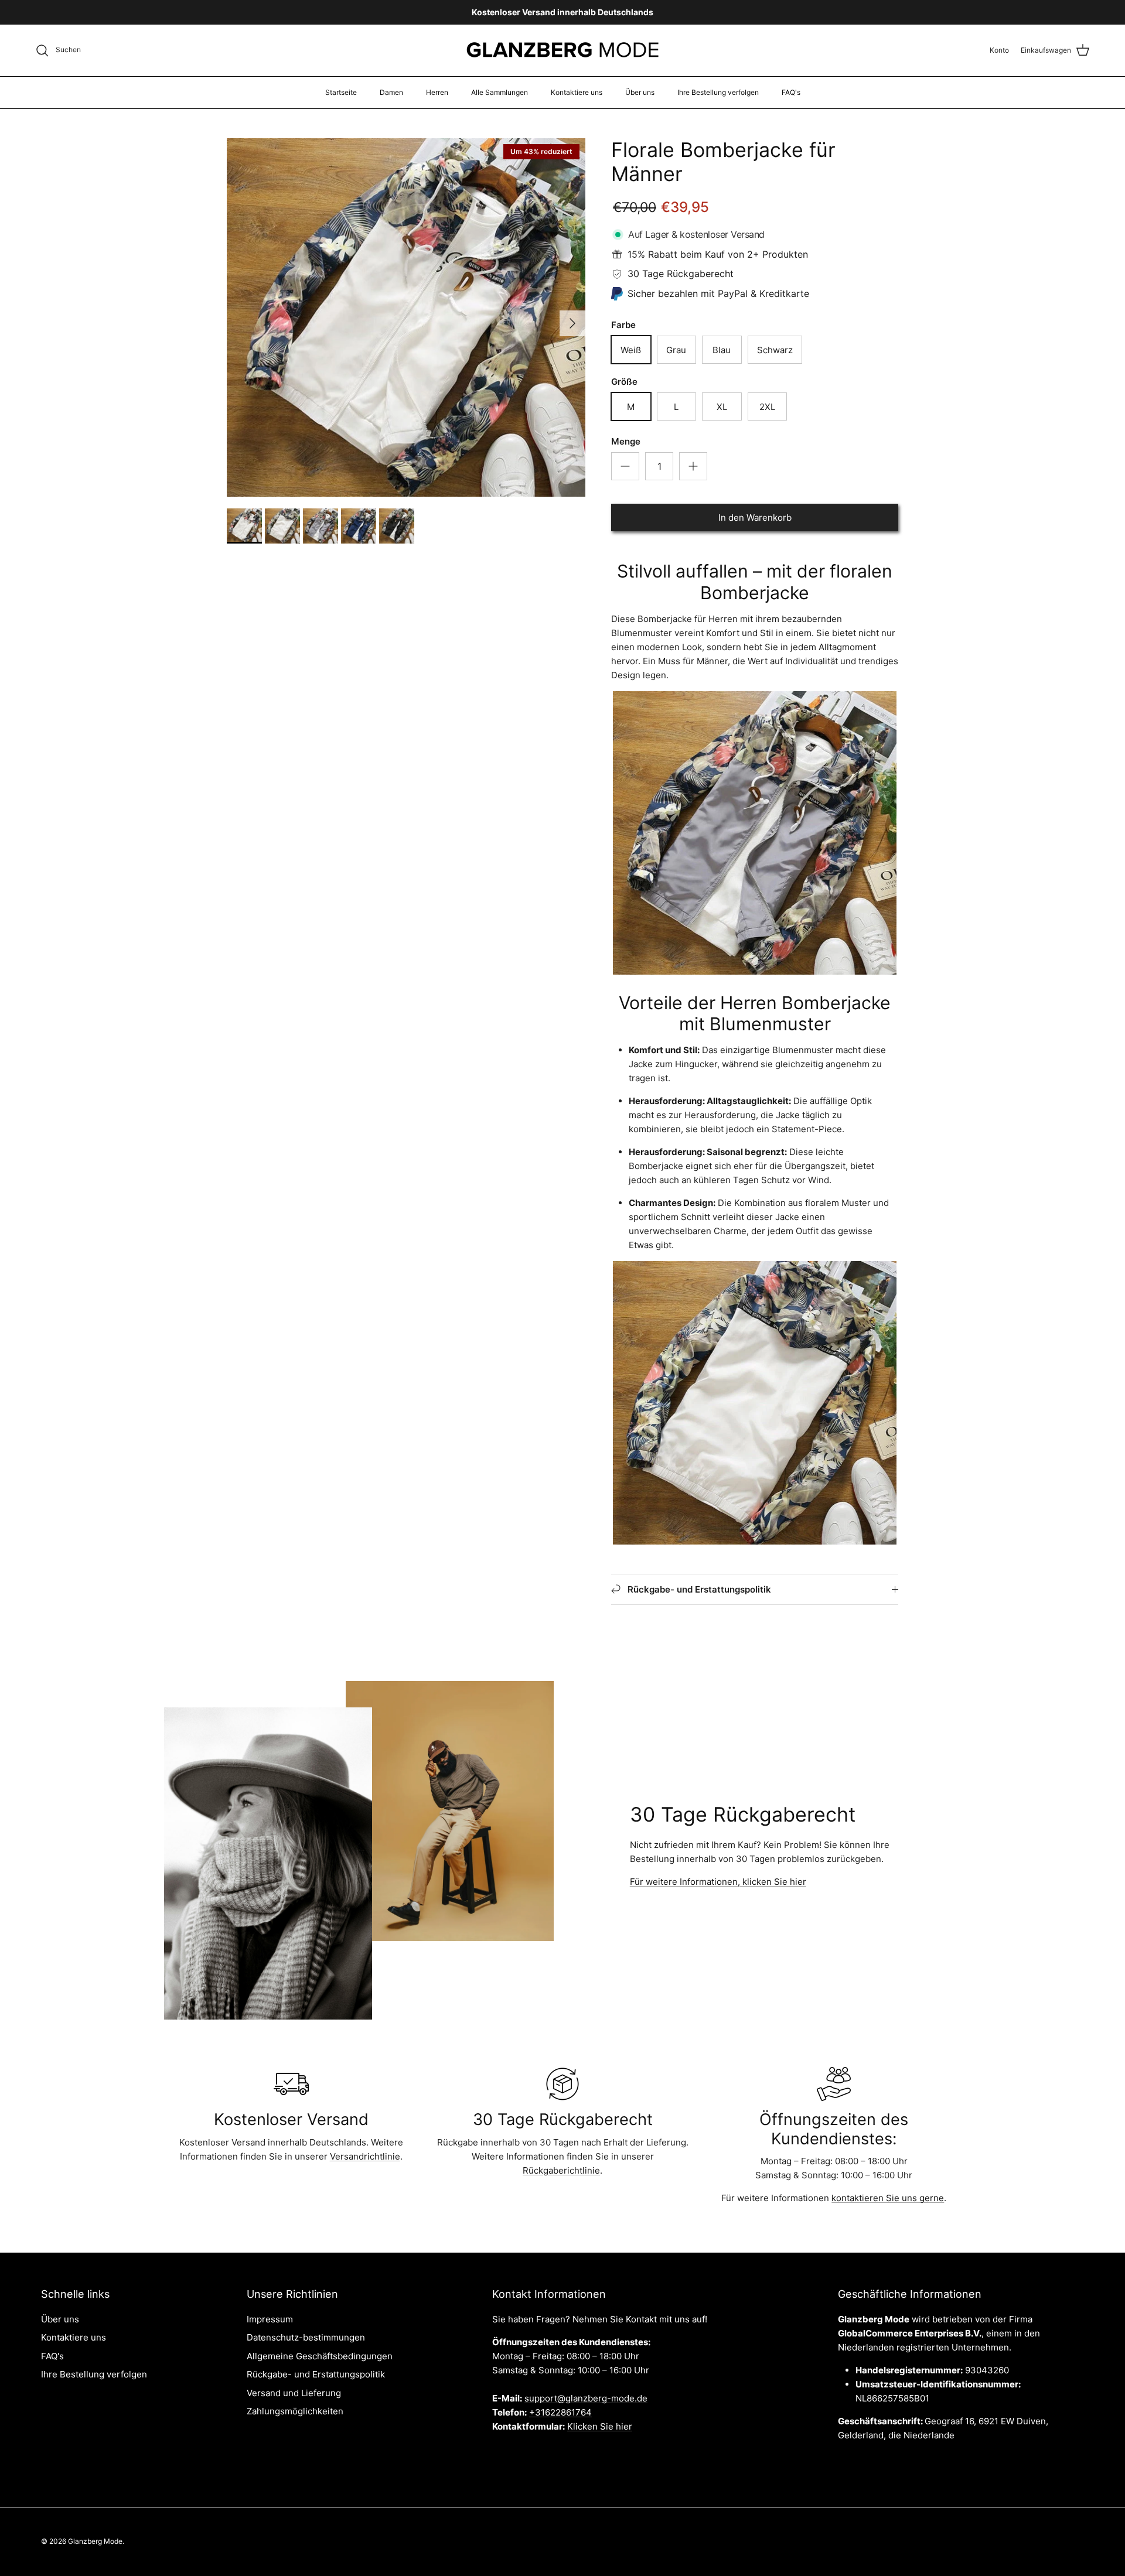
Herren (437, 92)
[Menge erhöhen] (693, 466)
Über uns (640, 92)
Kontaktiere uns (577, 92)
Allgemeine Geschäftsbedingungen (320, 2356)
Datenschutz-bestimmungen (306, 2337)
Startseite (341, 92)
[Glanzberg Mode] (563, 50)
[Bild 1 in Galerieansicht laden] (406, 317)
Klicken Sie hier (600, 2426)
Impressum (270, 2319)
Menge (626, 441)
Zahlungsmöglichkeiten (295, 2411)
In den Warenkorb (755, 517)
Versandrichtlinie (365, 2156)
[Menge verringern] (625, 466)
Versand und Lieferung (294, 2393)
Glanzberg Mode (95, 2541)
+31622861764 (560, 2412)
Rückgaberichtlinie (561, 2170)
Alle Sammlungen (500, 92)
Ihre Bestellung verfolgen (718, 92)
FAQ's (791, 92)
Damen (391, 92)
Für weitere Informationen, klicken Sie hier (718, 1882)
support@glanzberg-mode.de (586, 2398)
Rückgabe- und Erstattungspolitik (316, 2374)
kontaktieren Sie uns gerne (888, 2198)
